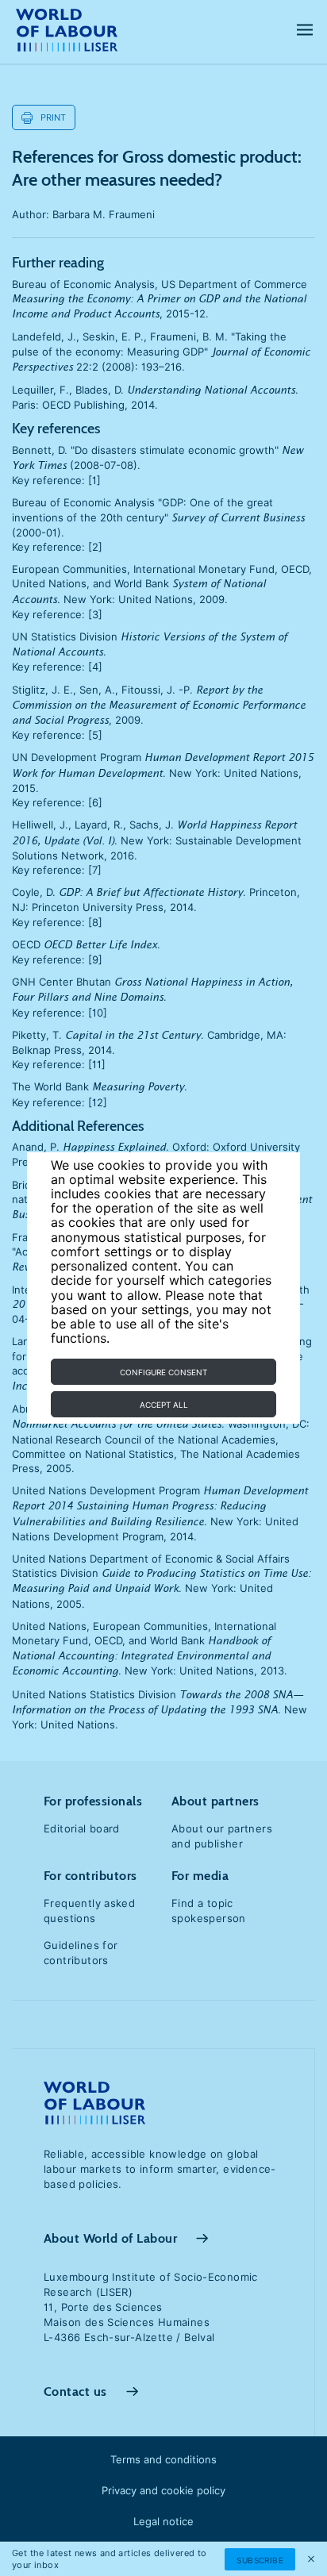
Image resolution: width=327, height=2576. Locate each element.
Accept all (164, 1405)
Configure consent (163, 1372)
